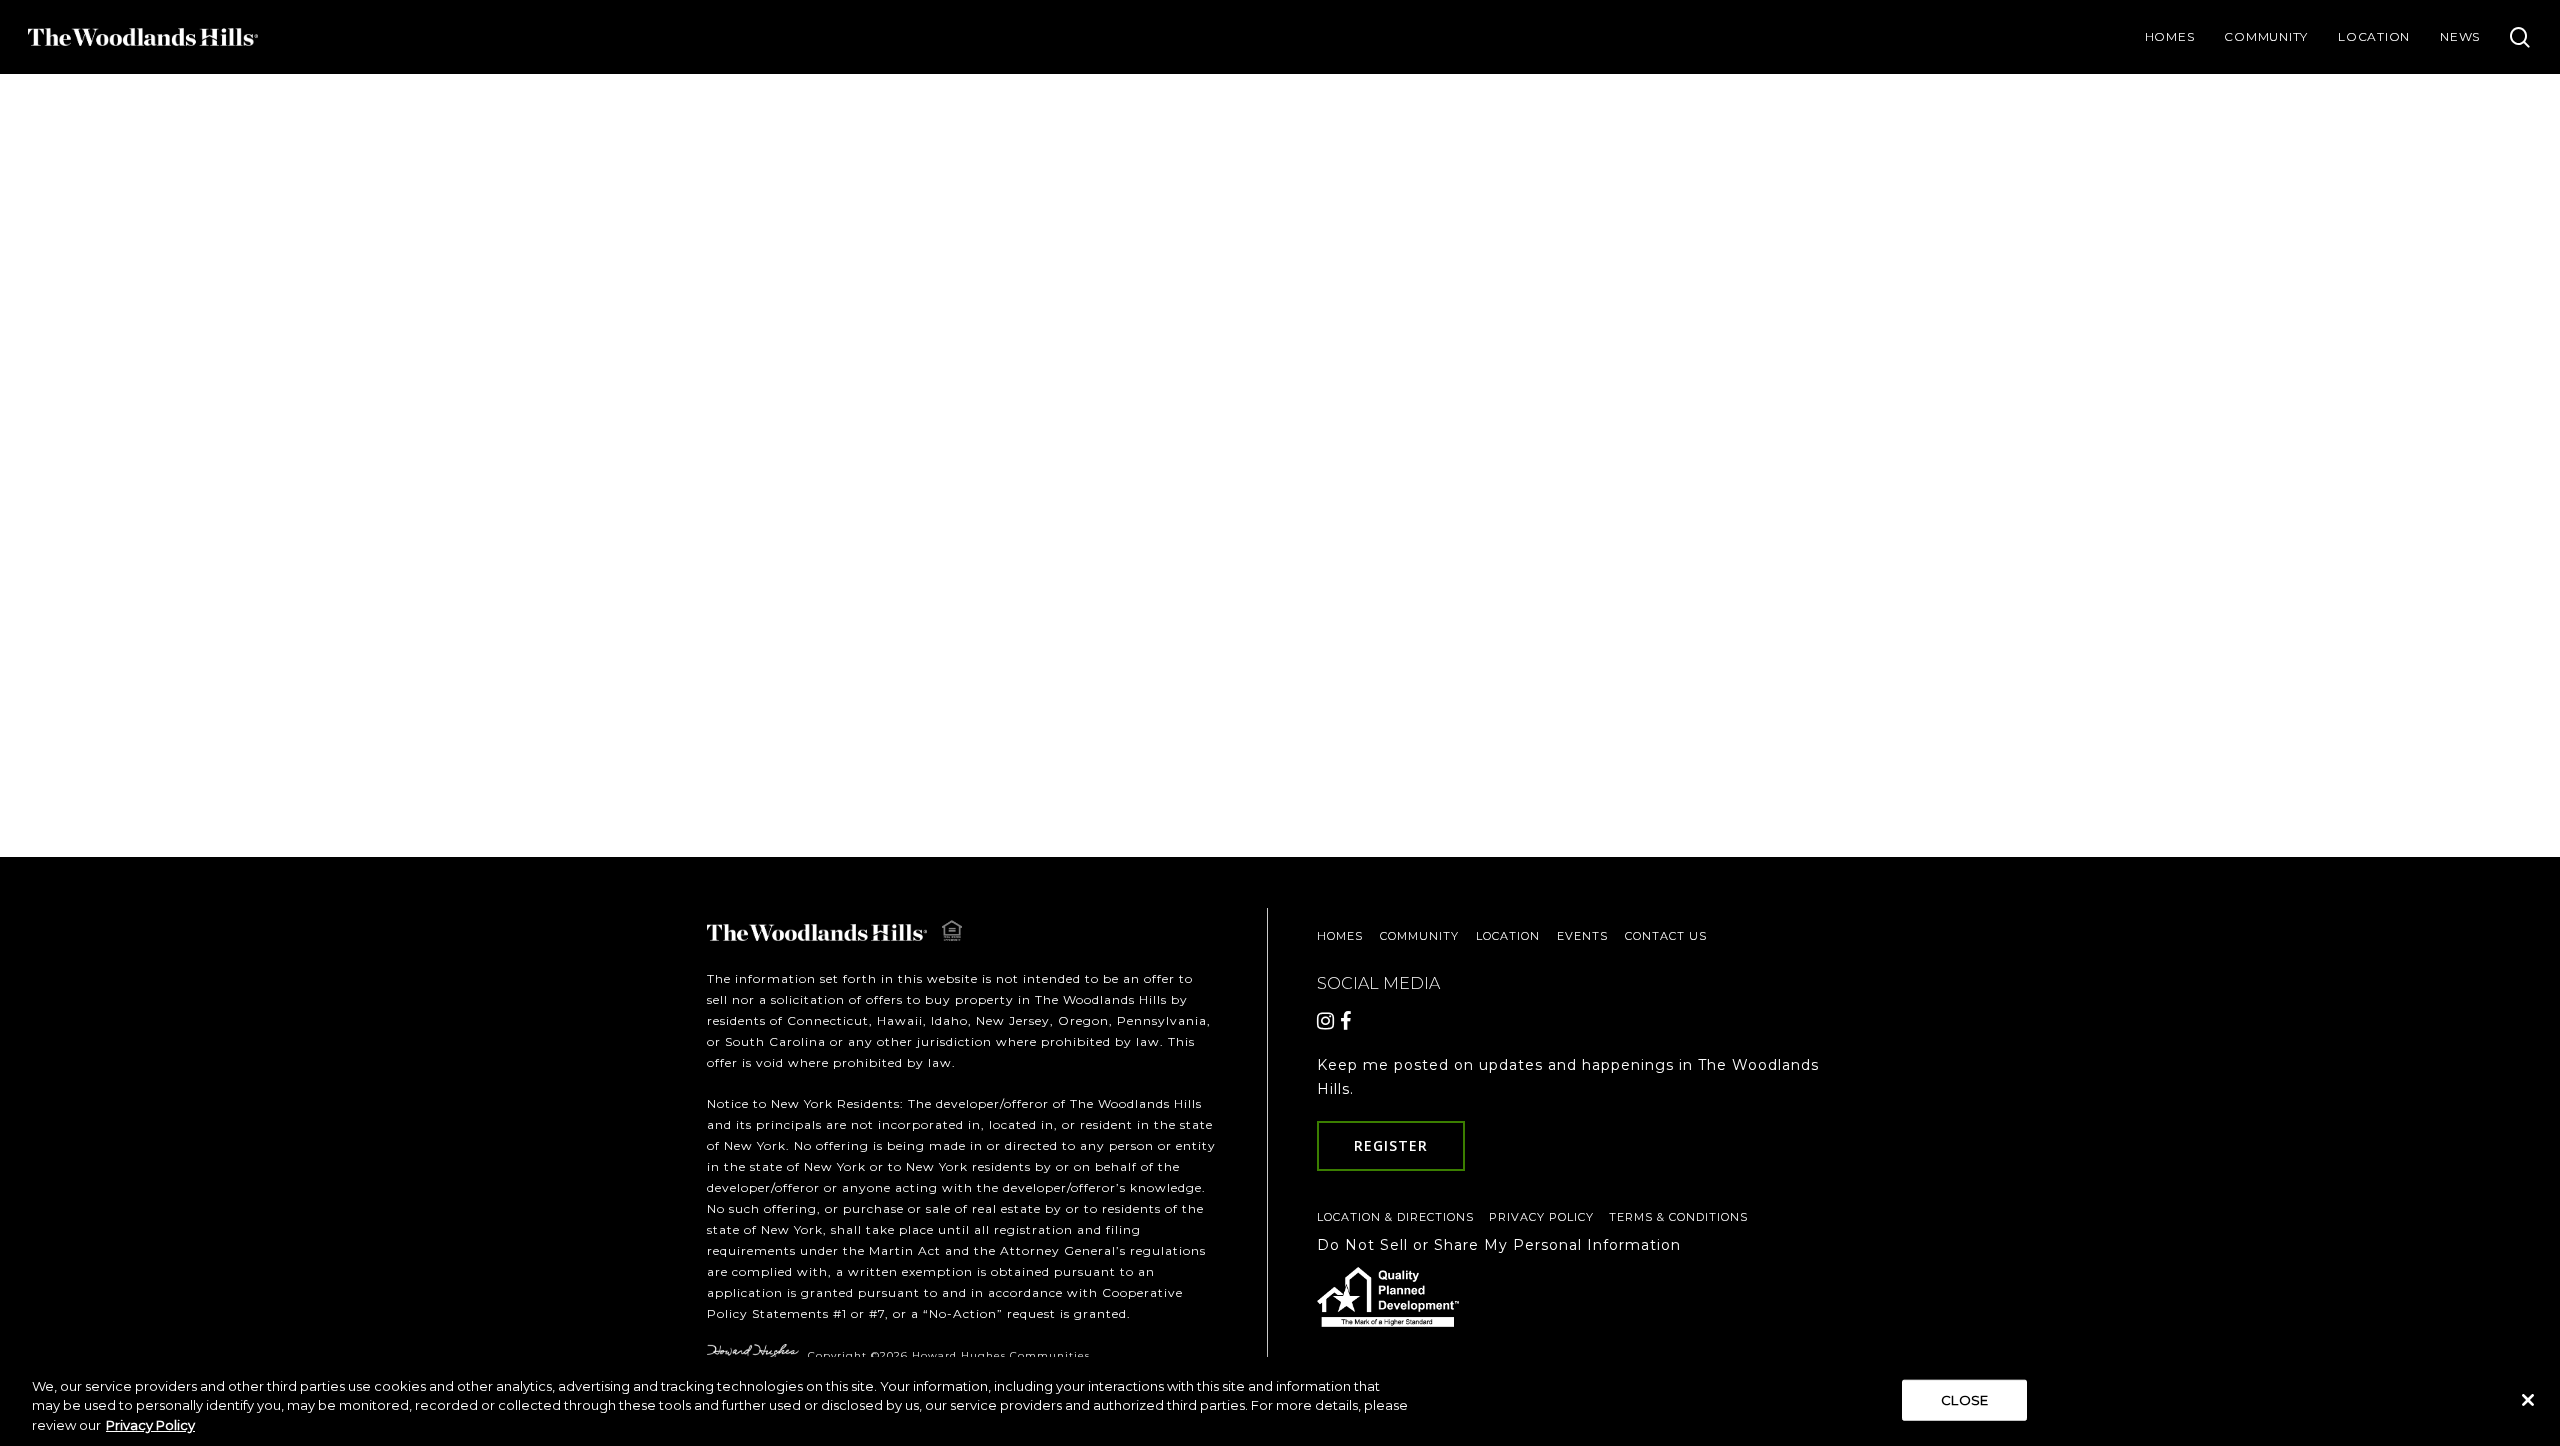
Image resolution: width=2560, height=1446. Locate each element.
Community (1419, 936)
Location (1508, 936)
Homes (1340, 936)
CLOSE (1964, 1399)
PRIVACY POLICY (1541, 1217)
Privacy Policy (150, 1425)
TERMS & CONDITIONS (1678, 1217)
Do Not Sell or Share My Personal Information (1499, 1245)
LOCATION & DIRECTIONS (1395, 1217)
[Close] (2528, 1400)
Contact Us (1666, 936)
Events (1582, 936)
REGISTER (1391, 1145)
